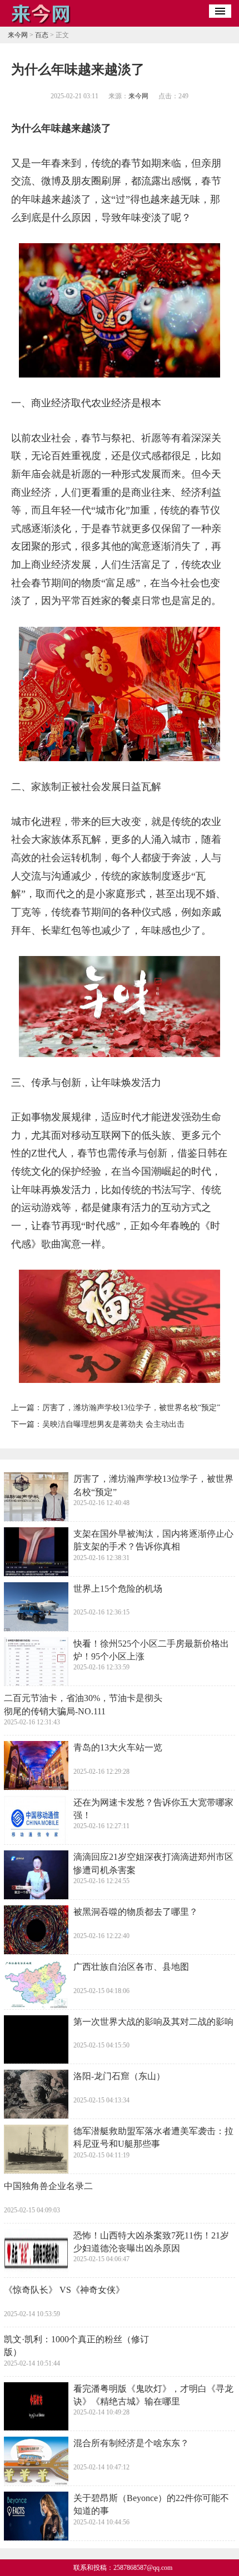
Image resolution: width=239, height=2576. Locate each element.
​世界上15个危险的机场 (118, 1589)
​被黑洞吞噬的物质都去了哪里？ (136, 1912)
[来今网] (41, 23)
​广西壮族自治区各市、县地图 (131, 1967)
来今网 (18, 35)
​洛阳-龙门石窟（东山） (119, 2076)
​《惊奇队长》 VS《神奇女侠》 (64, 2290)
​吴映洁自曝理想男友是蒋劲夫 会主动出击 (113, 1424)
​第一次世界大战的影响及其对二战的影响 (153, 2022)
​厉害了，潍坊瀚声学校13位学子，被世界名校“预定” (131, 1408)
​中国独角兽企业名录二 (48, 2186)
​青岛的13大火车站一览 (118, 1747)
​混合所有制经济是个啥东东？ (131, 2443)
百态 (42, 35)
